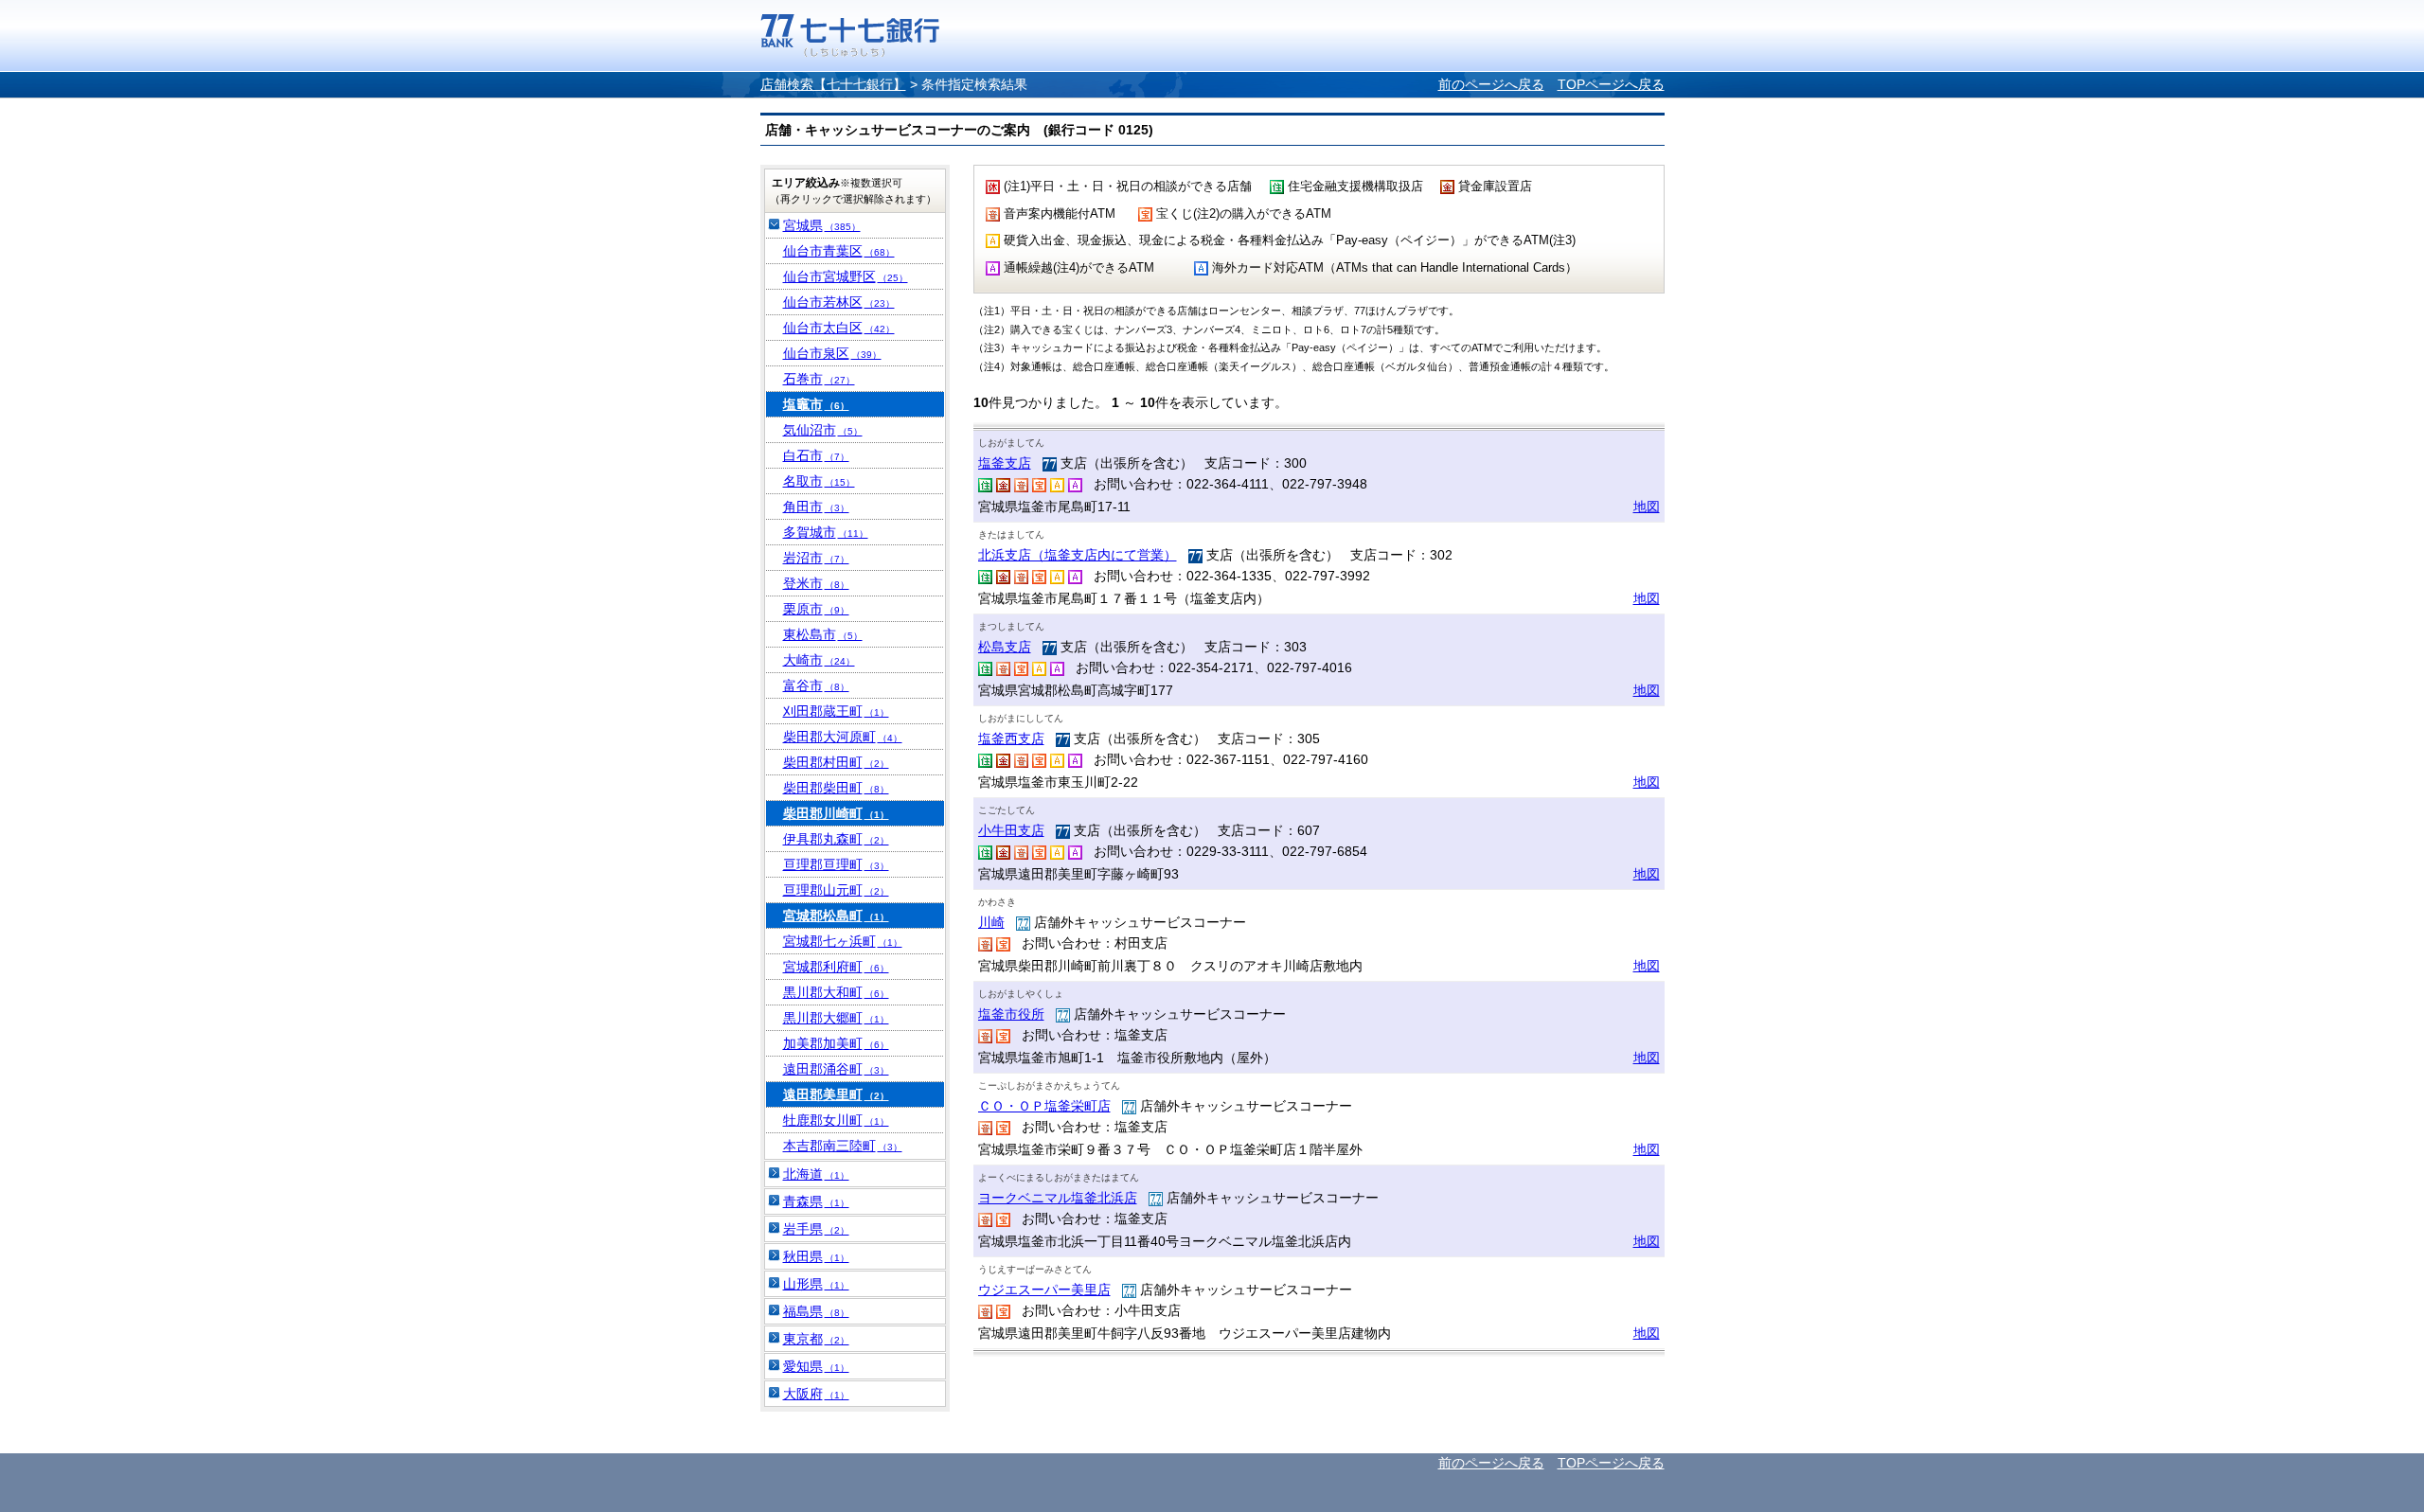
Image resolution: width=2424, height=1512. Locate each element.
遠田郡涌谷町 (836, 1069)
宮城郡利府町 (836, 967)
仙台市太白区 (839, 328)
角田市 (816, 507)
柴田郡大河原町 (843, 737)
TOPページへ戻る (1611, 84)
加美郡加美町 (836, 1043)
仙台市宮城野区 (846, 276)
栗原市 (816, 609)
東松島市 (823, 634)
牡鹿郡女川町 (836, 1120)
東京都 (816, 1339)
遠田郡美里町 (836, 1094)
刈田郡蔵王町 (836, 711)
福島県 (816, 1311)
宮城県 (822, 225)
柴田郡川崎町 (836, 813)
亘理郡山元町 (836, 890)
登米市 (816, 583)
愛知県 (816, 1366)
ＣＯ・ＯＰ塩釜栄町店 (1044, 1106)
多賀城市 (826, 532)
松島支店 (1005, 647)
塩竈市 (816, 404)
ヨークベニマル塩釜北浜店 (1058, 1198)
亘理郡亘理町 (836, 864)
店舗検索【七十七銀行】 (833, 84)
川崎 (991, 922)
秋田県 (816, 1256)
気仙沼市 (823, 430)
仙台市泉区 (832, 353)
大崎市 (819, 660)
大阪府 (816, 1394)
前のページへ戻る (1491, 84)
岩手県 (816, 1229)
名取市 (819, 481)
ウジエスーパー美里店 (1044, 1290)
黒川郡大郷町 (836, 1018)
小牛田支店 (1011, 830)
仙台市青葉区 (839, 251)
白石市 (816, 455)
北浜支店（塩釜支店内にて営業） (1078, 555)
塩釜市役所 (1011, 1014)
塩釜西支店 (1011, 738)
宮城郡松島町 (836, 916)
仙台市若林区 (839, 302)
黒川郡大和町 (836, 992)
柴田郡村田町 (836, 762)
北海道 (816, 1174)
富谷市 (816, 685)
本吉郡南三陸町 (843, 1146)
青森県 (816, 1201)
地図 (1647, 507)
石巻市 (819, 379)
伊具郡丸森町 (836, 839)
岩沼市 (816, 558)
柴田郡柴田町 (836, 788)
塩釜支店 (1005, 463)
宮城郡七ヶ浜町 (843, 941)
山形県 (816, 1284)
